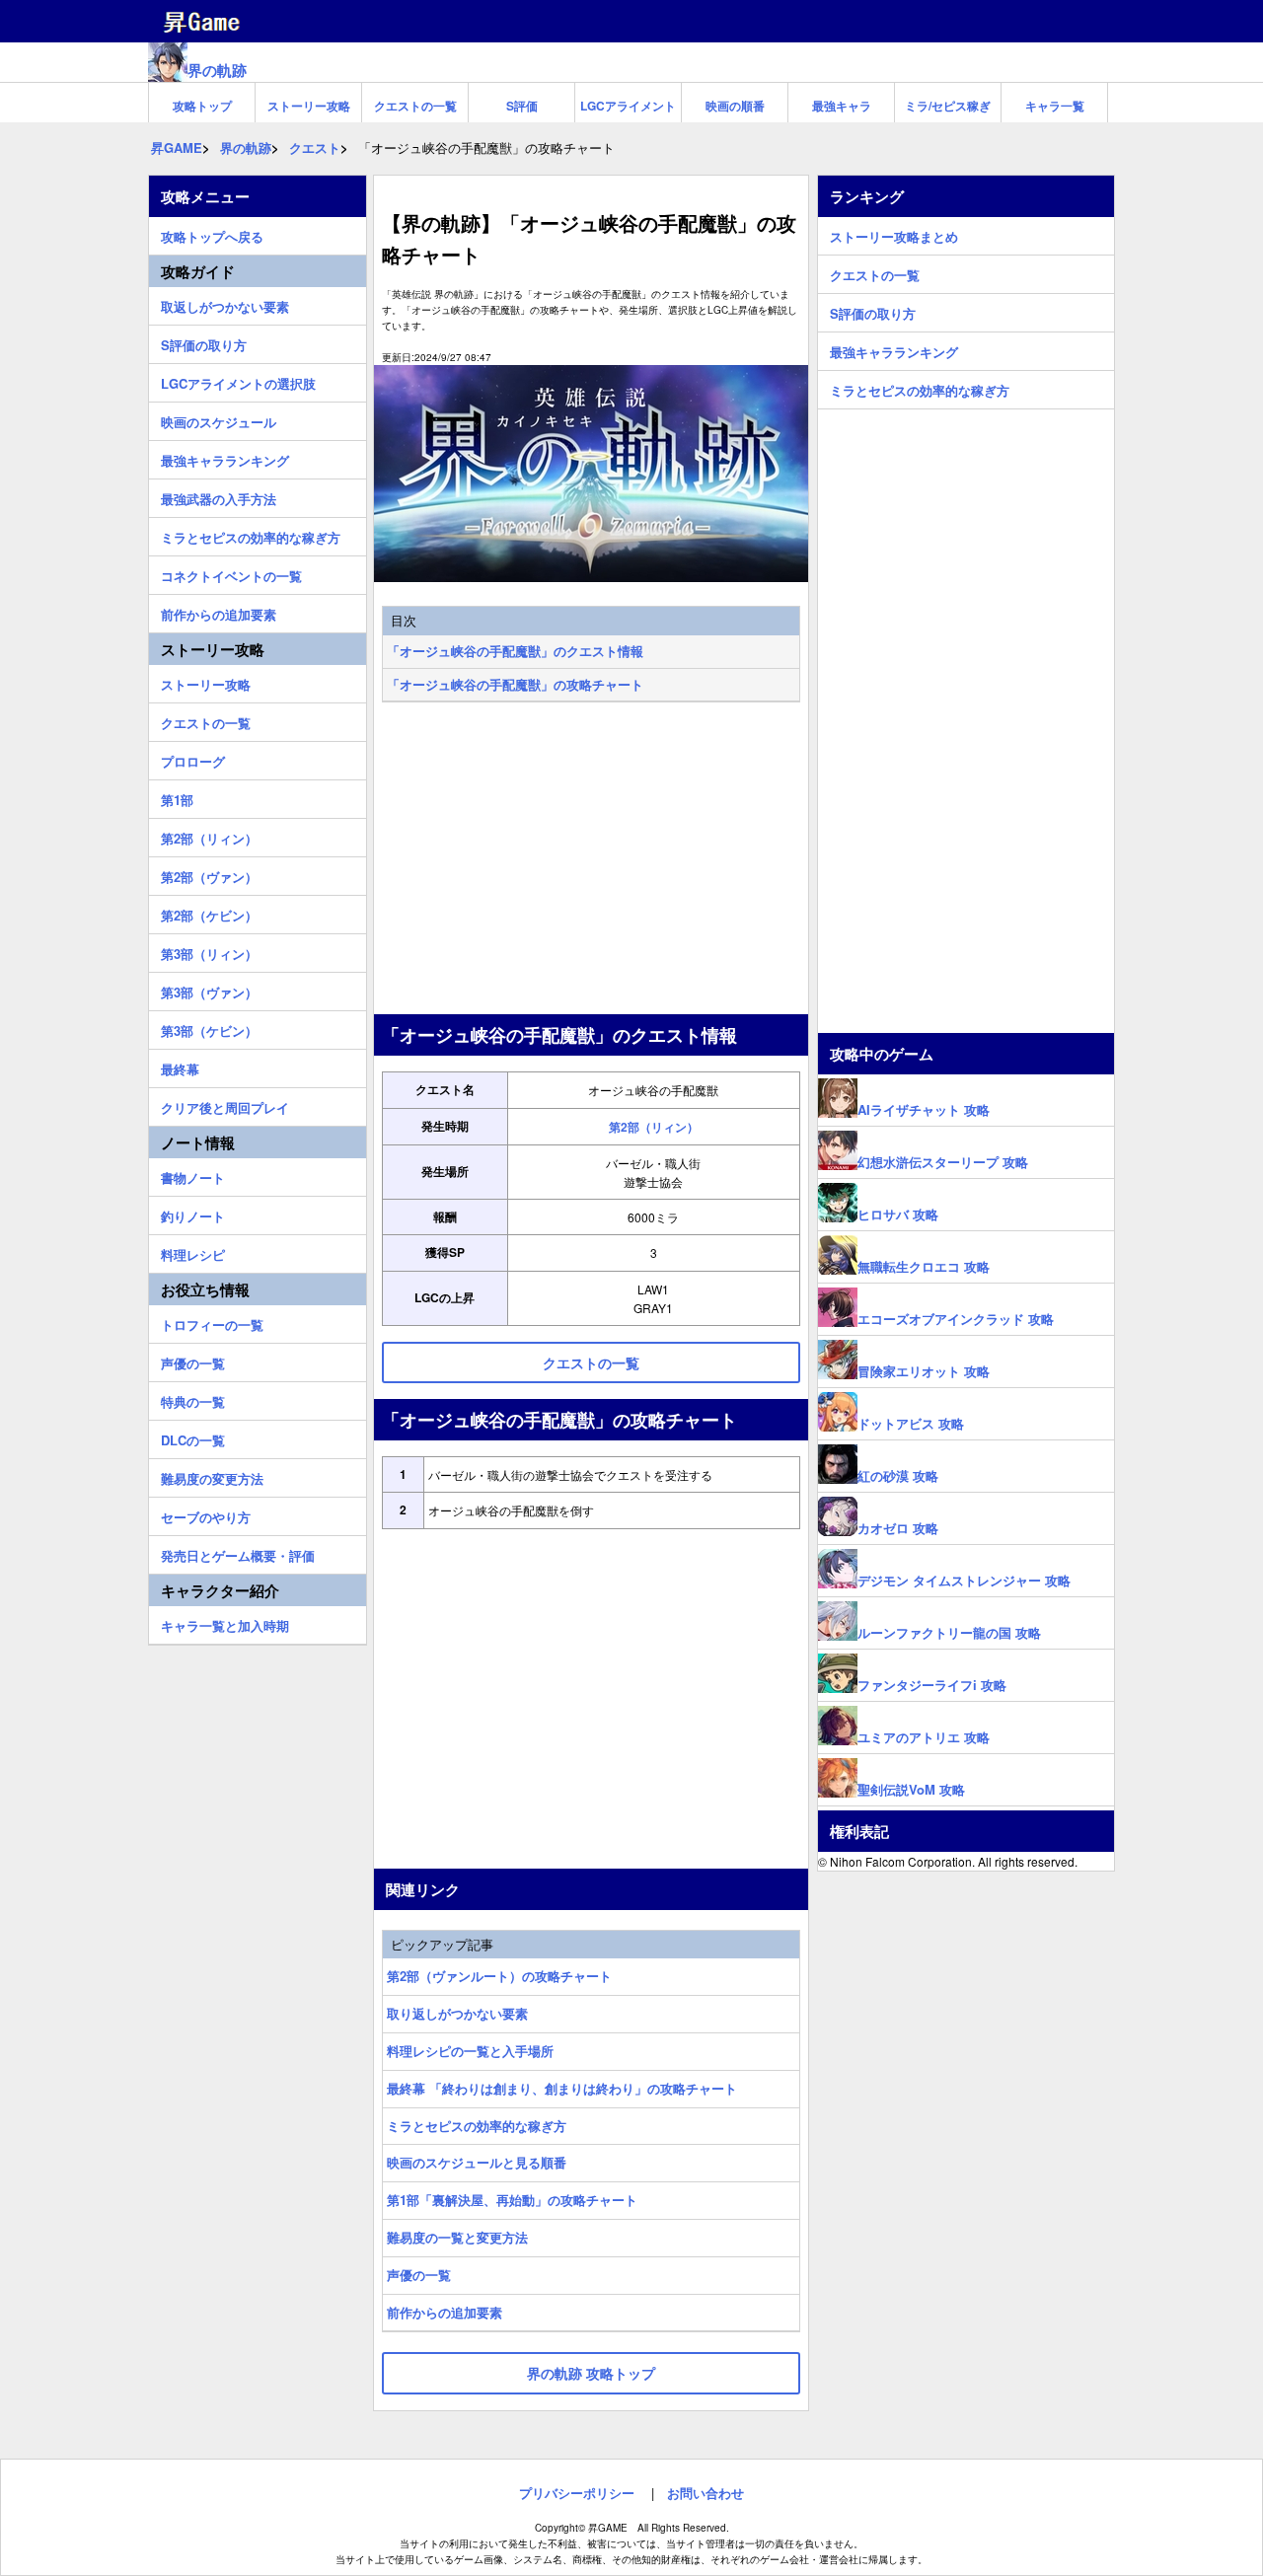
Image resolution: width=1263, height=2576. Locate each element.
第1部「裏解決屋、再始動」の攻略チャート (512, 2200)
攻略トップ (202, 106)
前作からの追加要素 (445, 2312)
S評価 (522, 106)
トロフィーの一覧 (212, 1322)
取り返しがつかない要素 (457, 2013)
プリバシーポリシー (577, 2493)
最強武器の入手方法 (219, 496)
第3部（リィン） (209, 951)
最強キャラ (842, 106)
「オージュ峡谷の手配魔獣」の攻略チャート (515, 684)
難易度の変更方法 (212, 1476)
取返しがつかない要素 (225, 304)
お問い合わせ (706, 2493)
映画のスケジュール (219, 419)
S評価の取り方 (204, 342)
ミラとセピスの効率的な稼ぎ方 (477, 2126)
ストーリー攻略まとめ (894, 234)
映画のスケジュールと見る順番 (477, 2162)
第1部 (177, 797)
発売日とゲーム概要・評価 (238, 1553)
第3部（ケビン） (209, 1028)
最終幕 (180, 1067)
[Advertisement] (591, 860)
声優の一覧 (419, 2275)
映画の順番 (735, 106)
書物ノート (193, 1175)
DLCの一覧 (193, 1437)
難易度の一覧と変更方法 (457, 2237)
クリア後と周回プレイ (225, 1105)
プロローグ (193, 759)
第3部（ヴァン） (209, 990)
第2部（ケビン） (209, 913)
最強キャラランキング (225, 458)
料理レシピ (193, 1252)
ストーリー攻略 (309, 106)
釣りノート (193, 1214)
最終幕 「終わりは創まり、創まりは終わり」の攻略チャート (562, 2088)
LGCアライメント (628, 106)
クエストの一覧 (415, 106)
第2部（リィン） (654, 1127)
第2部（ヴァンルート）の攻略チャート (499, 1976)
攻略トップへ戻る (212, 234)
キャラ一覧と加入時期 (225, 1623)
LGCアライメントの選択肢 (238, 381)
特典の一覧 (193, 1399)
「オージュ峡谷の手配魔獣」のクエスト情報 (515, 651)
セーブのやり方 (206, 1514)
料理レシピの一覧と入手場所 (470, 2051)
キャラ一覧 (1055, 106)
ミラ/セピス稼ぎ (948, 106)
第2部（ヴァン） (209, 874)
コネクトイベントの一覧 (231, 573)
